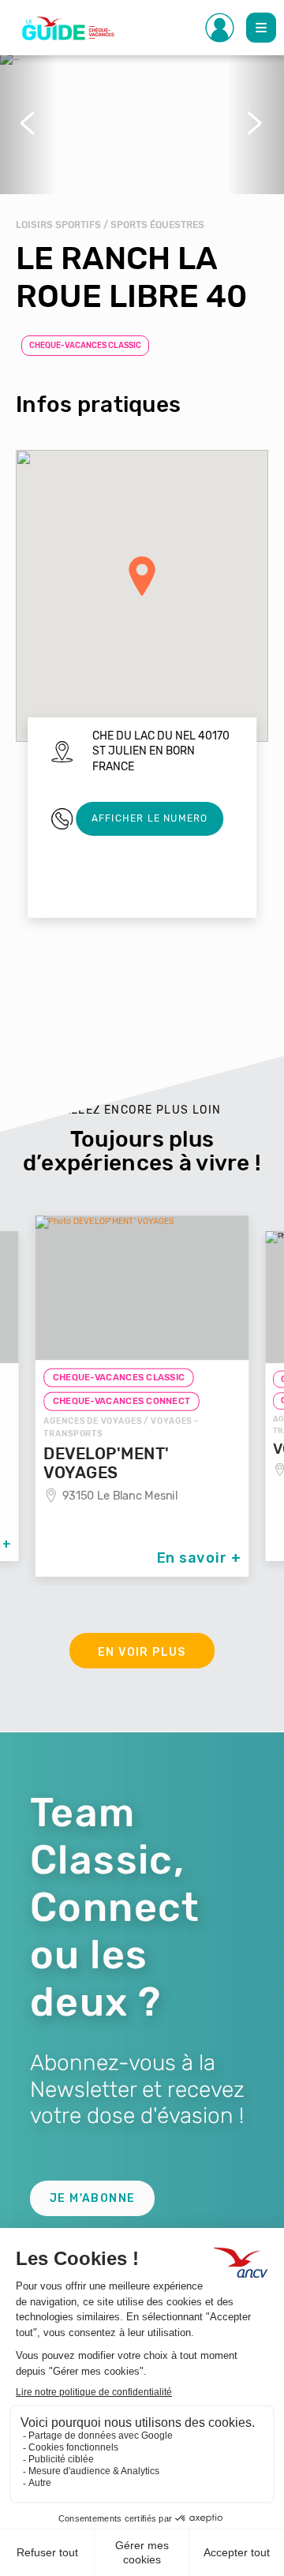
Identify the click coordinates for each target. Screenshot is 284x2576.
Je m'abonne (92, 2198)
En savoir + (199, 1558)
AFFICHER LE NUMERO (150, 818)
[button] (28, 123)
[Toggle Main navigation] (261, 28)
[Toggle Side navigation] (220, 28)
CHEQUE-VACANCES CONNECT (122, 1402)
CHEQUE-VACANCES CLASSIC (85, 346)
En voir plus (142, 1652)
